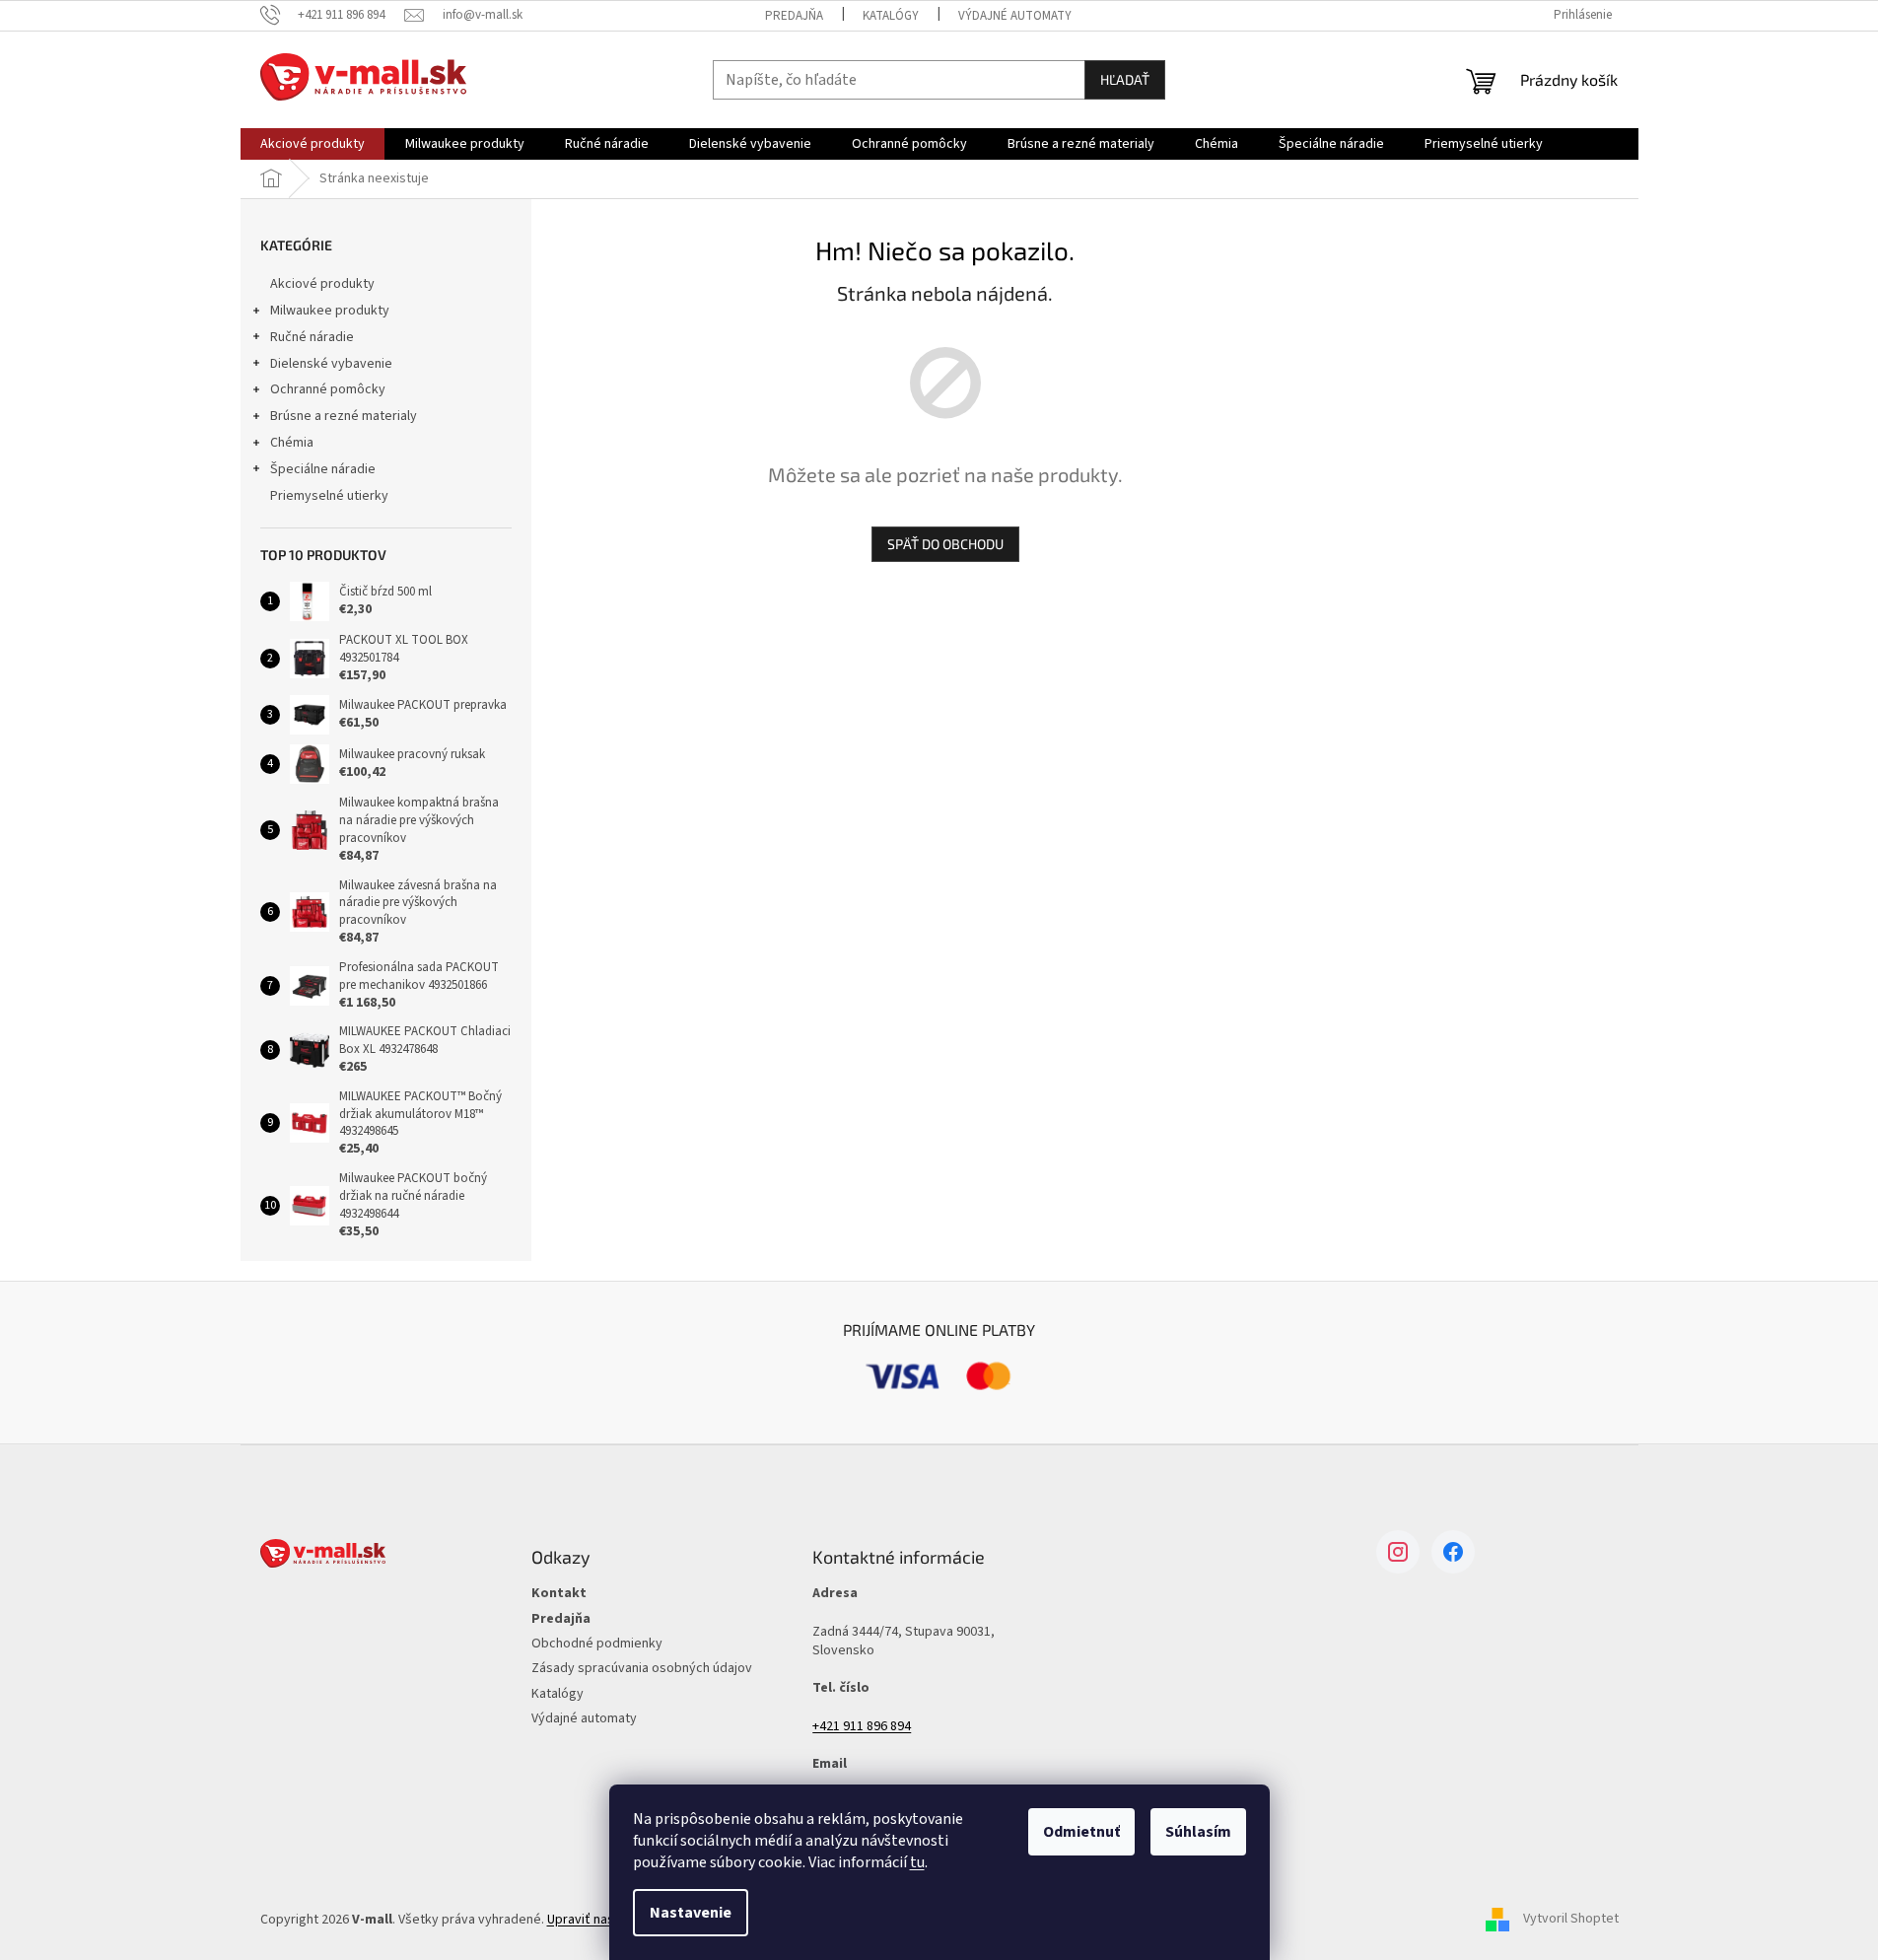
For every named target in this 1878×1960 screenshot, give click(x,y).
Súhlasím (1198, 1832)
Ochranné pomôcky (328, 389)
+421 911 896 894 (862, 1727)
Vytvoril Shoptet (1571, 1920)
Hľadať (1125, 79)
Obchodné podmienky (597, 1644)
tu (917, 1862)
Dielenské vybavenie (331, 364)
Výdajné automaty (1015, 16)
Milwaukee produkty (330, 311)
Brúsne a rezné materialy (344, 416)
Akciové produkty (322, 284)
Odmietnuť (1081, 1832)
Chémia (292, 443)
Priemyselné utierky (329, 496)
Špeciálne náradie (323, 469)
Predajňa (794, 16)
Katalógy (891, 16)
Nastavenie (691, 1913)
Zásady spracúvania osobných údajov (642, 1669)
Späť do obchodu (945, 544)
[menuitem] (313, 144)
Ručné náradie (312, 337)
